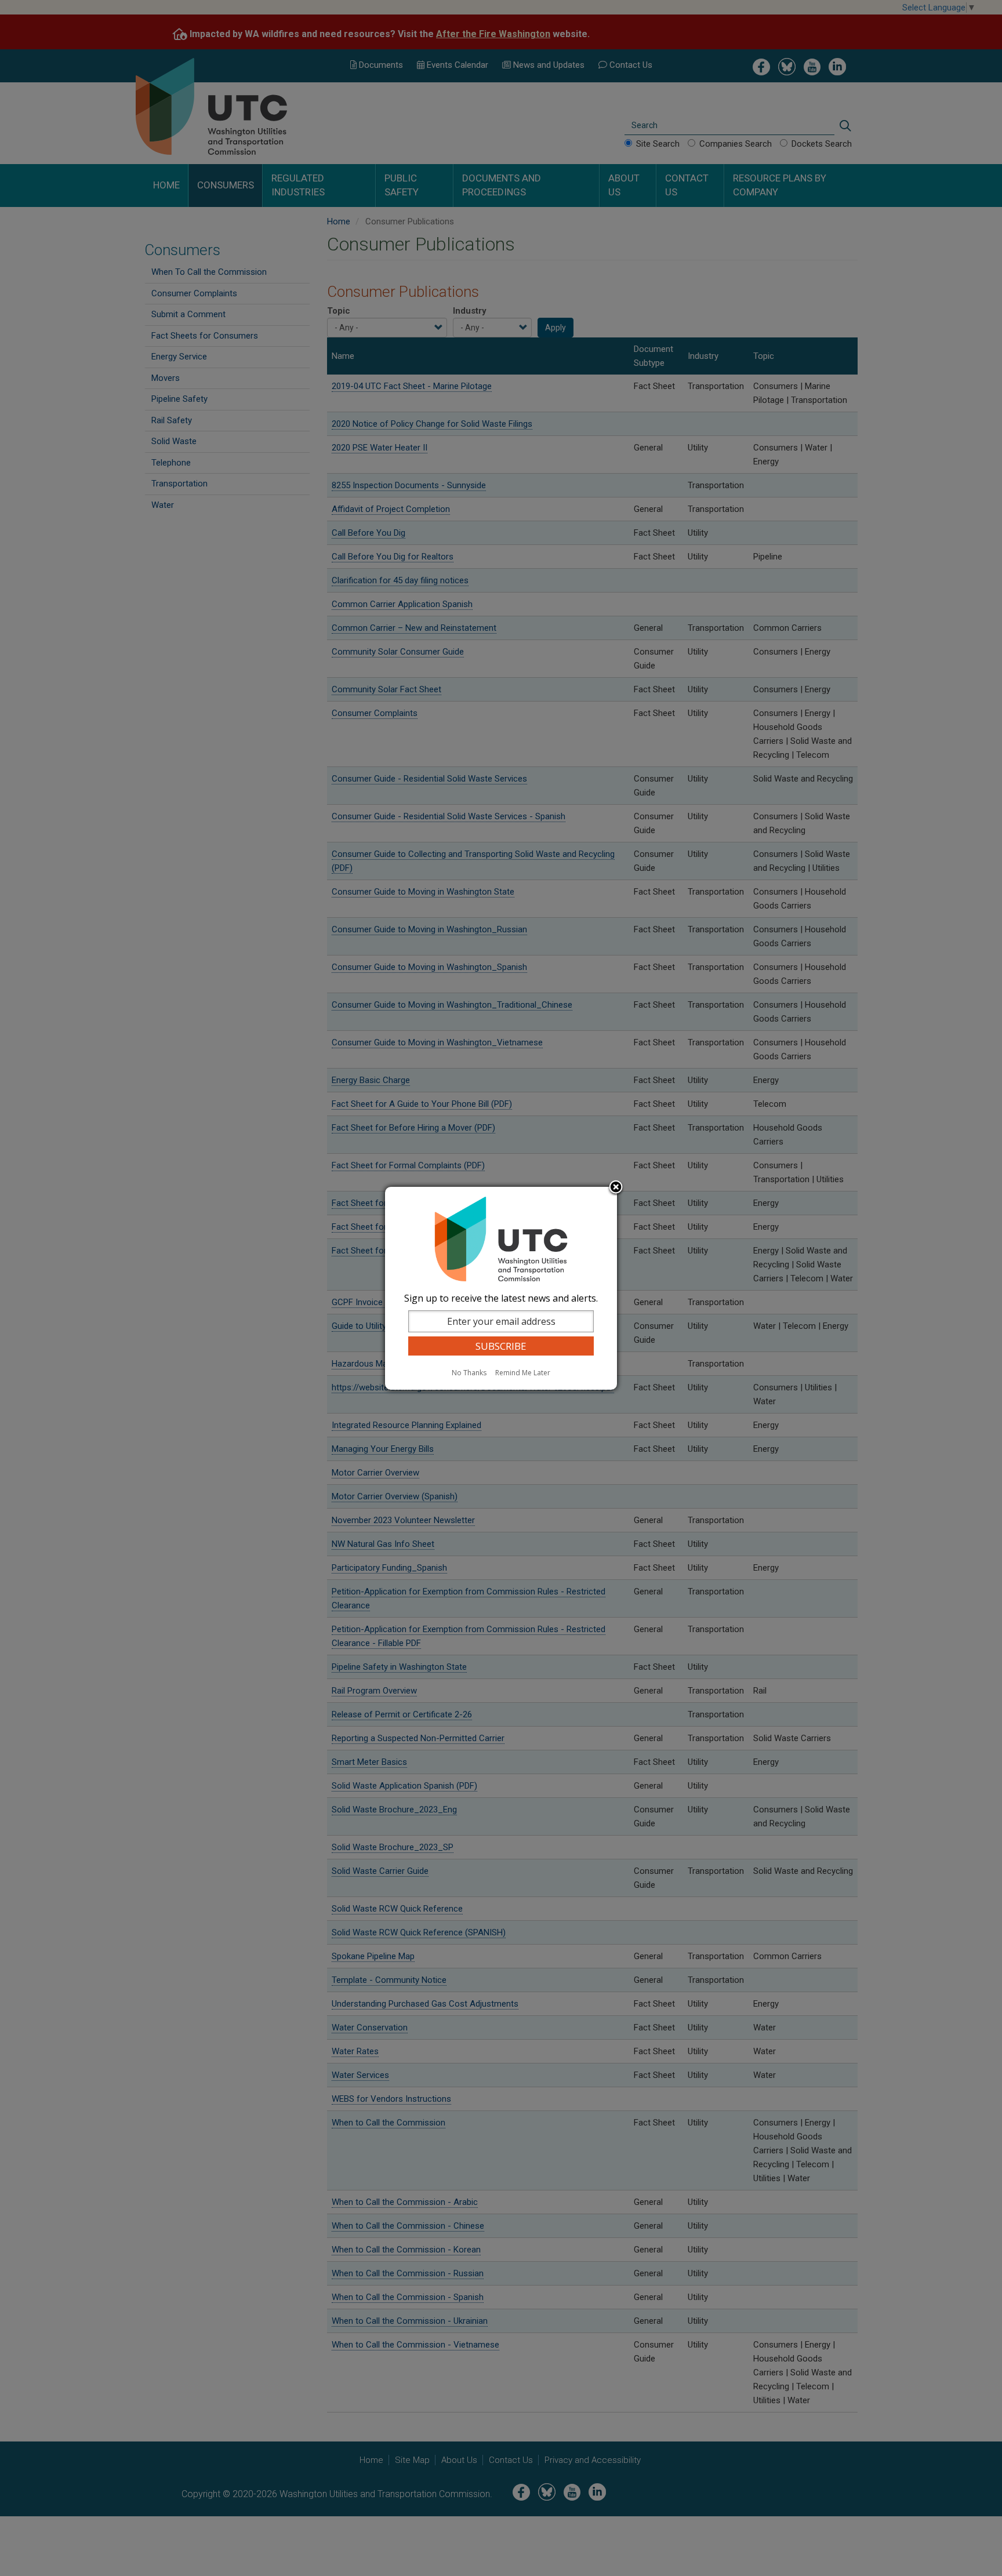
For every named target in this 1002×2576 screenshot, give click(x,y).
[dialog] (501, 1288)
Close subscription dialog (616, 1188)
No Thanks (469, 1373)
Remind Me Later (523, 1373)
